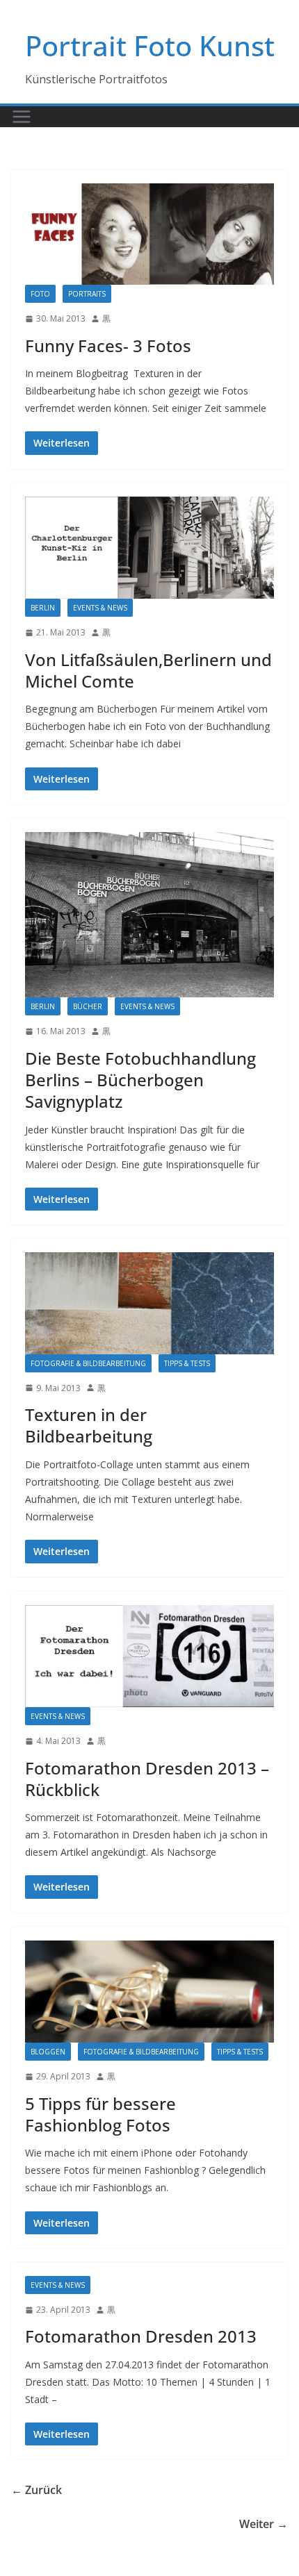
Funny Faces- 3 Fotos (108, 346)
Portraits (87, 294)
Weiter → (264, 2524)
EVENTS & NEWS (100, 608)
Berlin (43, 608)
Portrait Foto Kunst (150, 45)
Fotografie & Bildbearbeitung (88, 1363)
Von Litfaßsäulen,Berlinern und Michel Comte (148, 670)
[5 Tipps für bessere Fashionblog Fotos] (149, 1992)
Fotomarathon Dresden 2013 (141, 2336)
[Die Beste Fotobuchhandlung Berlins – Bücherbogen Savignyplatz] (149, 915)
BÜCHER (88, 1006)
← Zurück (37, 2490)
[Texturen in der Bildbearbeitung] (149, 1303)
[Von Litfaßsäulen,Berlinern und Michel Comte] (149, 548)
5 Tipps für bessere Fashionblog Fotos (100, 2114)
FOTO (40, 294)
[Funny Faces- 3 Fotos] (149, 234)
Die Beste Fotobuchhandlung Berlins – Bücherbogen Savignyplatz (140, 1080)
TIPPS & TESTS (187, 1363)
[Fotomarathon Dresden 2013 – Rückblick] (149, 1656)
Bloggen (48, 2052)
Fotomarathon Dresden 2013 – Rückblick (147, 1779)
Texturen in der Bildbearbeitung (89, 1425)
